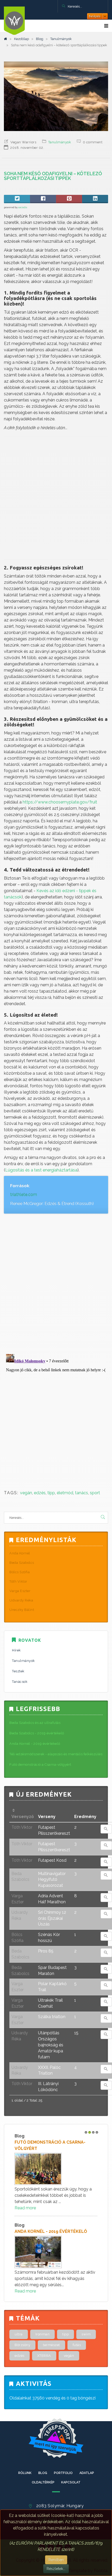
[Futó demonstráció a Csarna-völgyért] (56, 2169)
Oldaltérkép (43, 2482)
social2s (23, 207)
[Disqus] (56, 1282)
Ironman (43, 2334)
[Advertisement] (56, 498)
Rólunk (25, 2473)
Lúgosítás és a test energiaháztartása (41, 1170)
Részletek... (56, 2569)
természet (51, 2345)
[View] (106, 1829)
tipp (51, 1493)
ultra (19, 2334)
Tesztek (18, 1671)
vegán (26, 1493)
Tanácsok (20, 1682)
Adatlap (87, 2473)
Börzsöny (22, 2345)
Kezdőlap (21, 39)
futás (77, 2345)
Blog (40, 39)
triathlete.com (24, 1195)
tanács (82, 1493)
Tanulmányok (61, 39)
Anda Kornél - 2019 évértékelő (51, 2231)
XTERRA (44, 2356)
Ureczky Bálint (22, 1610)
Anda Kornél (20, 1553)
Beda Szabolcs (22, 1563)
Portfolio (63, 2473)
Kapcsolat (71, 2482)
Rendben (56, 2560)
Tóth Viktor (18, 1581)
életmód (65, 1493)
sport (95, 1493)
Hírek (16, 1650)
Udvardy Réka (21, 1600)
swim (86, 2334)
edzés (40, 1493)
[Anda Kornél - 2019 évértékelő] (56, 2252)
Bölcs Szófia (20, 1572)
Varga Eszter (20, 1591)
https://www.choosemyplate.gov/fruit (60, 802)
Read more (25, 2208)
